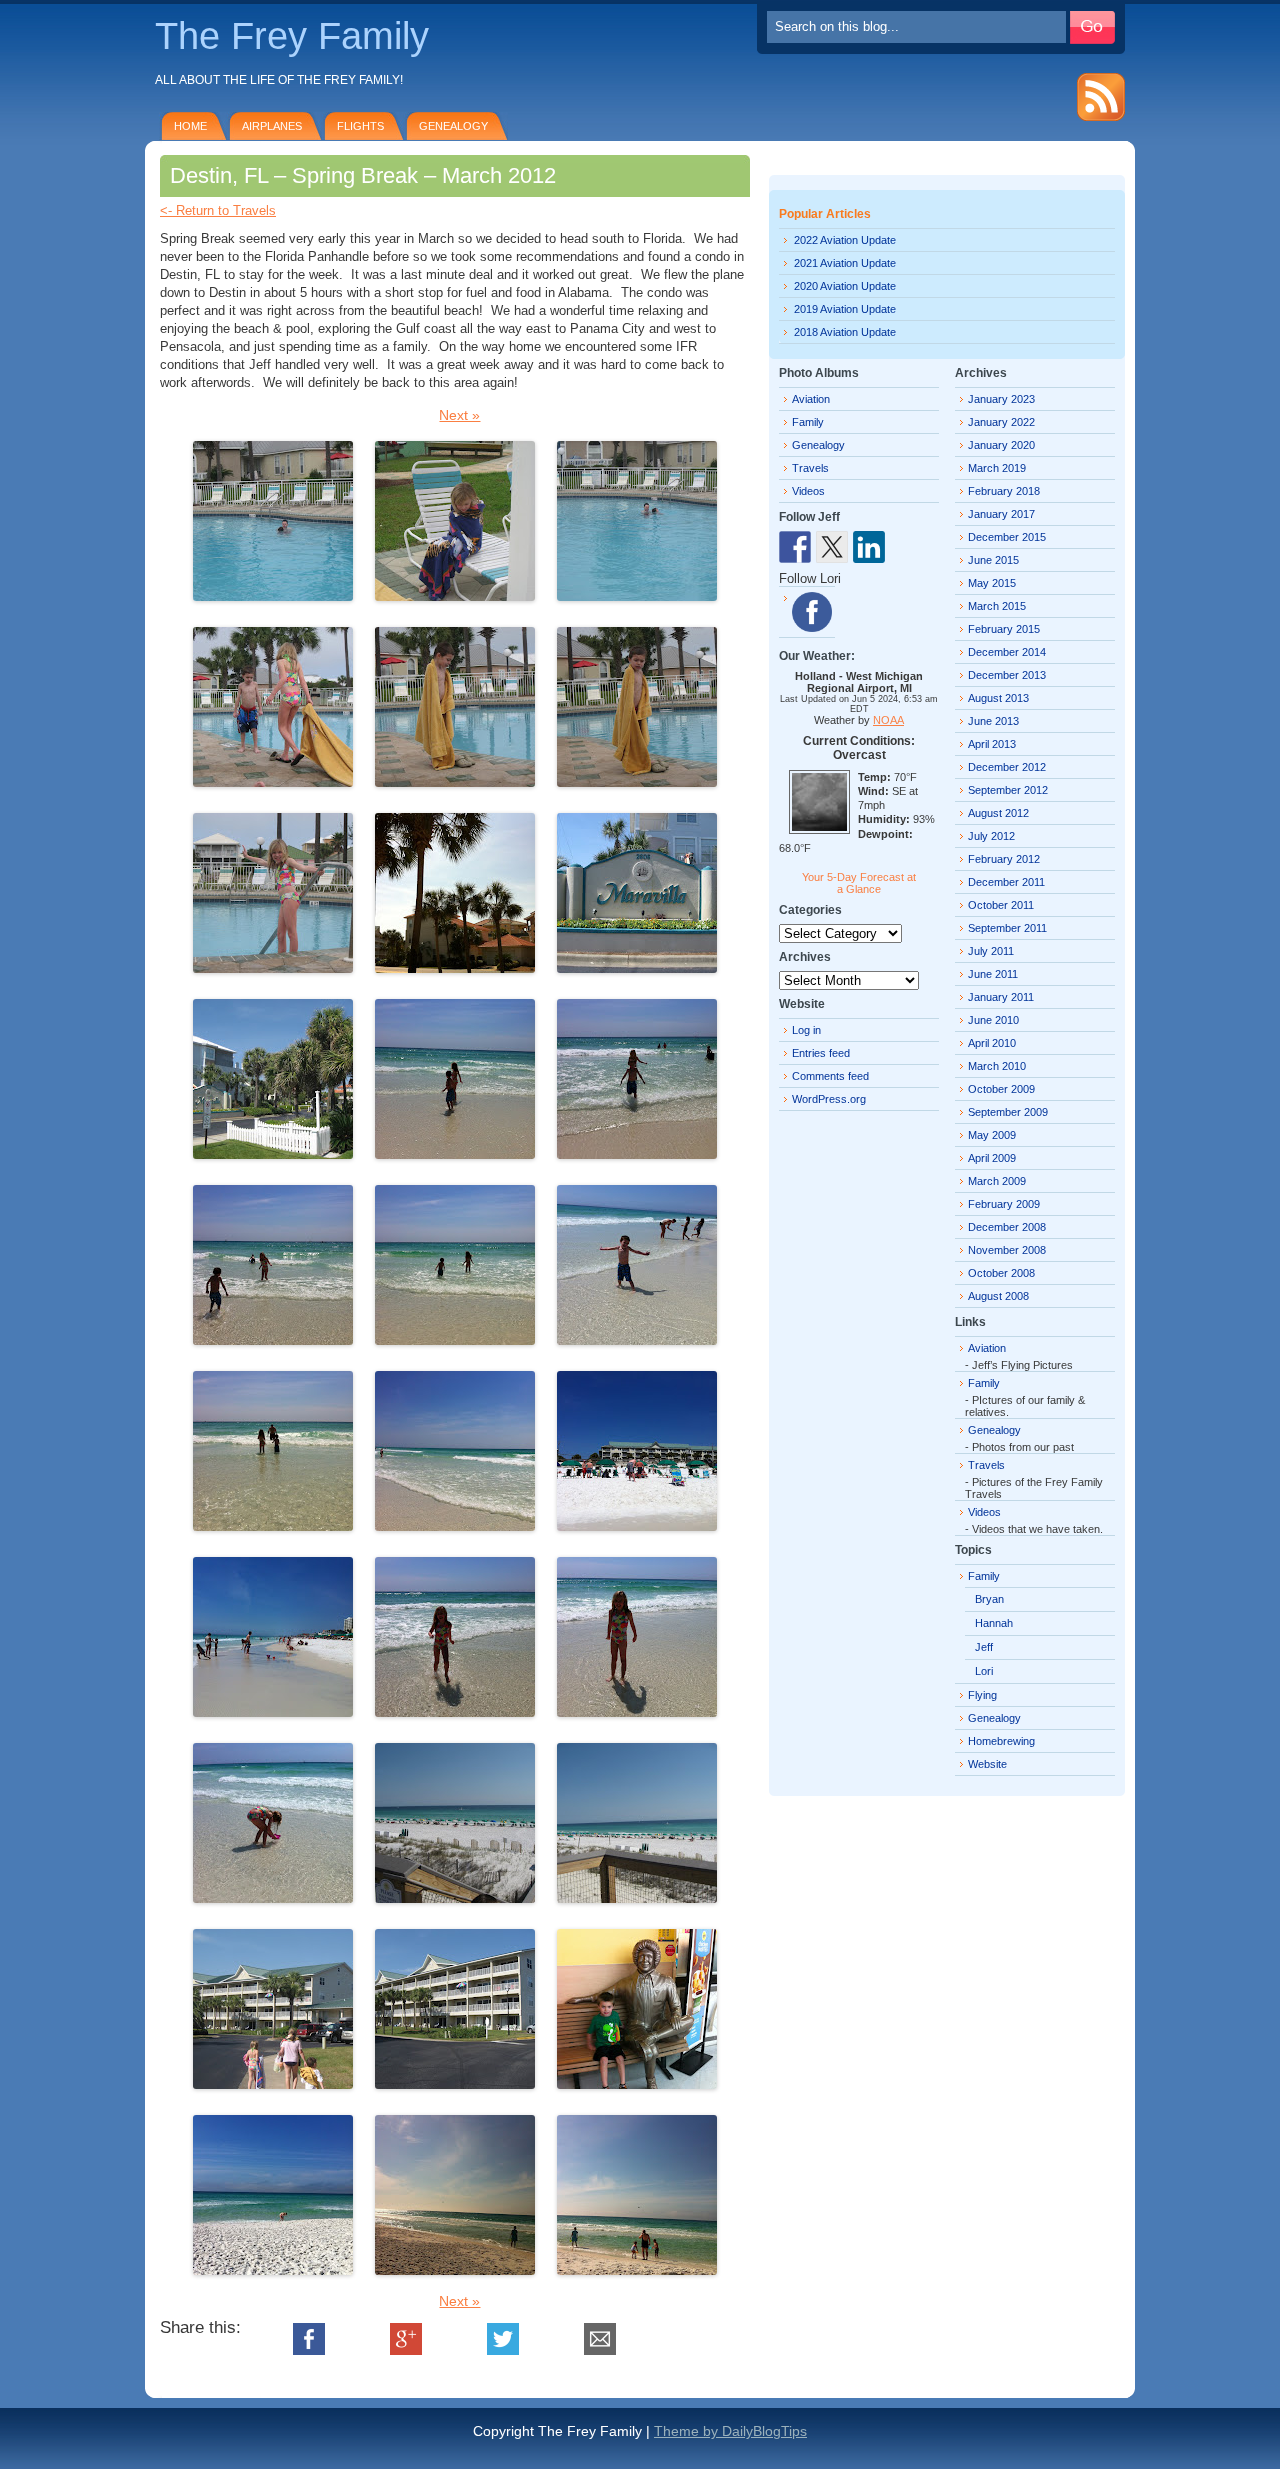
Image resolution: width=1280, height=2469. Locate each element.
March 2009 (997, 1181)
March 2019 (997, 468)
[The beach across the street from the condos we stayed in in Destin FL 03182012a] (455, 1895)
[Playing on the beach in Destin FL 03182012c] (273, 1337)
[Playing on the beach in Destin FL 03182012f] (273, 1523)
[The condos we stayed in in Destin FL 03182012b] (273, 1151)
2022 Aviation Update (845, 240)
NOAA (888, 720)
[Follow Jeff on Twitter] (832, 547)
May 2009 (992, 1135)
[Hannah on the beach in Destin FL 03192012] (273, 2267)
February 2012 (1004, 859)
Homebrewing (1001, 1741)
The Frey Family (292, 36)
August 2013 (998, 698)
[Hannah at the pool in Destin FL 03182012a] (455, 593)
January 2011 (1001, 997)
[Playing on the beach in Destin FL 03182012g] (455, 1523)
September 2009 (1008, 1112)
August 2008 (998, 1296)
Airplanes (272, 126)
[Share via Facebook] (309, 2350)
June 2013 (993, 721)
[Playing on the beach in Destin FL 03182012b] (637, 1151)
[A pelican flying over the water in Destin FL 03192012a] (455, 2267)
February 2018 (1004, 491)
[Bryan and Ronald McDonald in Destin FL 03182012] (637, 2081)
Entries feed (821, 1053)
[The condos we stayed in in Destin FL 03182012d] (455, 2081)
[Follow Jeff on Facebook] (795, 547)
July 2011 (991, 951)
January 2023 (1001, 399)
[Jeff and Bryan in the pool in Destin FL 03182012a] (273, 593)
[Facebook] (812, 612)
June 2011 (993, 974)
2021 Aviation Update (845, 263)
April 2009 (992, 1158)
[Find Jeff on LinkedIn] (869, 547)
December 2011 (1006, 882)
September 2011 (1007, 928)
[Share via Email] (600, 2350)
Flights (360, 126)
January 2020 (1001, 445)
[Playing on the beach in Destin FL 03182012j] (455, 1709)
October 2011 (1001, 905)
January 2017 (1001, 514)
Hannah (994, 1623)
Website (987, 1764)
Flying (982, 1695)
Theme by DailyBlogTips (730, 2431)
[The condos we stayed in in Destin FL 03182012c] (273, 2081)
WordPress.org (829, 1099)
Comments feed (830, 1076)
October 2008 (1001, 1273)
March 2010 (997, 1066)
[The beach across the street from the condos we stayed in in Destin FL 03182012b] (637, 1895)
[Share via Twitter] (503, 2350)
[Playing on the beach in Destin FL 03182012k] (637, 1709)
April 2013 (992, 744)
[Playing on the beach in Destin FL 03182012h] (637, 1523)
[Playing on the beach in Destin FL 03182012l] (273, 1895)
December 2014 (1007, 652)
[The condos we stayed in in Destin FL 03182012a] (637, 965)
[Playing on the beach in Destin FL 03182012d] (455, 1337)
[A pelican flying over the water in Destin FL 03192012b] (637, 2267)
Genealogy (453, 126)
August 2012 (998, 813)
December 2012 (1007, 767)
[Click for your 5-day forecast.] (814, 830)
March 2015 (997, 606)
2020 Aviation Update (845, 286)
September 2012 (1008, 790)
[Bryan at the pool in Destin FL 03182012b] (637, 779)
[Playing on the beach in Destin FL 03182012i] (273, 1709)
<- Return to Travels (218, 210)
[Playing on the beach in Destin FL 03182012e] (637, 1337)
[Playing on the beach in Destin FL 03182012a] (455, 1151)
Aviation (811, 399)
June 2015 (993, 560)
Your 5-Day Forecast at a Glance (859, 883)
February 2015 (1004, 629)
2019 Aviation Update (845, 309)
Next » (459, 415)
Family (808, 422)
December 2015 (1007, 537)
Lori (984, 1671)
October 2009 (1001, 1089)
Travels (810, 468)
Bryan (989, 1599)
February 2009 (1004, 1204)
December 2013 (1007, 675)
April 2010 (992, 1043)
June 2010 (993, 1020)
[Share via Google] (406, 2350)
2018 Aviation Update (845, 332)
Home (190, 126)
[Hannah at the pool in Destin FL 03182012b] (273, 965)
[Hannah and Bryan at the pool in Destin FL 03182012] (273, 779)
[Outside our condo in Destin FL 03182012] (455, 965)
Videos (808, 491)
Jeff (984, 1647)
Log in (806, 1030)
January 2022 (1001, 422)
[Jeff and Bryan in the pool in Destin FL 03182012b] (637, 593)
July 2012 (991, 836)
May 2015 (992, 583)
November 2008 (1007, 1250)
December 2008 (1007, 1227)
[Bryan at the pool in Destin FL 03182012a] (455, 779)
